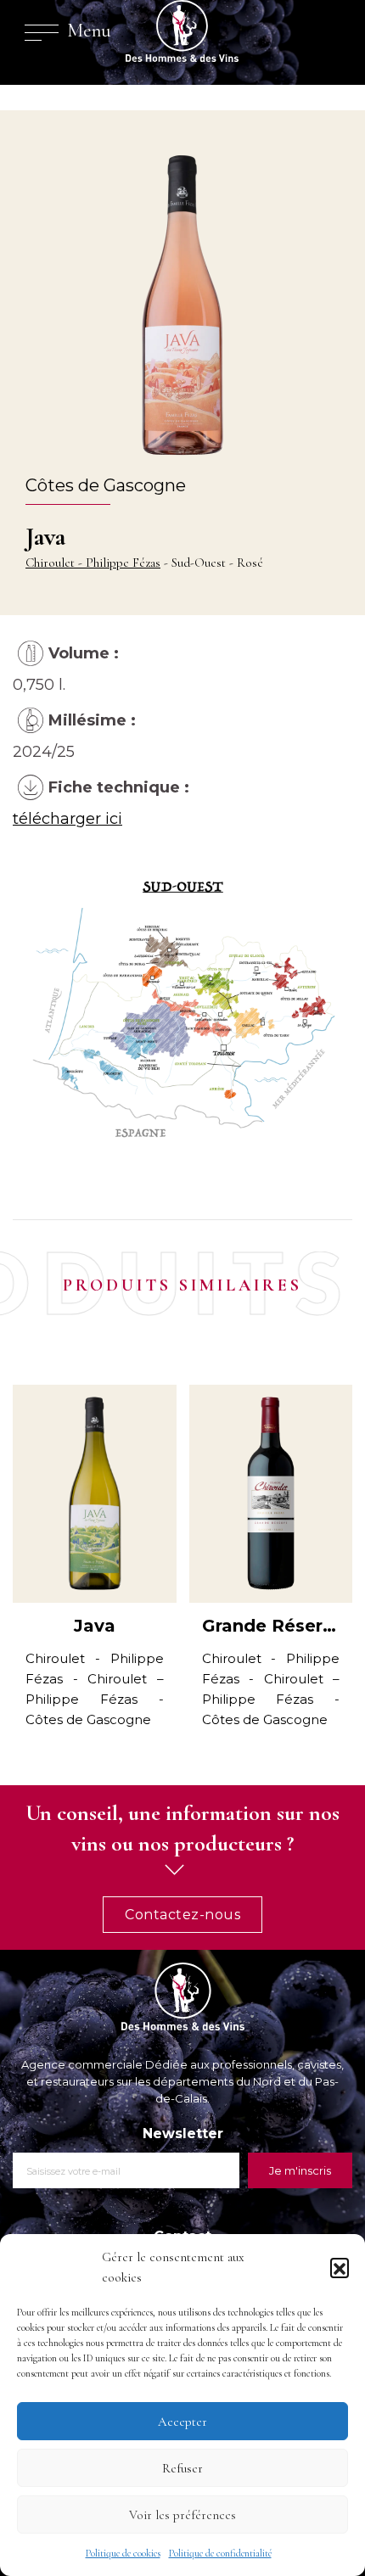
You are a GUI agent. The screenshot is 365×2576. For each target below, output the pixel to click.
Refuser (182, 2468)
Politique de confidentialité (220, 2553)
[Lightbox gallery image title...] (182, 1018)
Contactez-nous (182, 1915)
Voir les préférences (182, 2515)
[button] (340, 2267)
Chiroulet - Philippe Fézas (93, 563)
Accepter (182, 2422)
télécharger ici (67, 819)
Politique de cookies (123, 2553)
